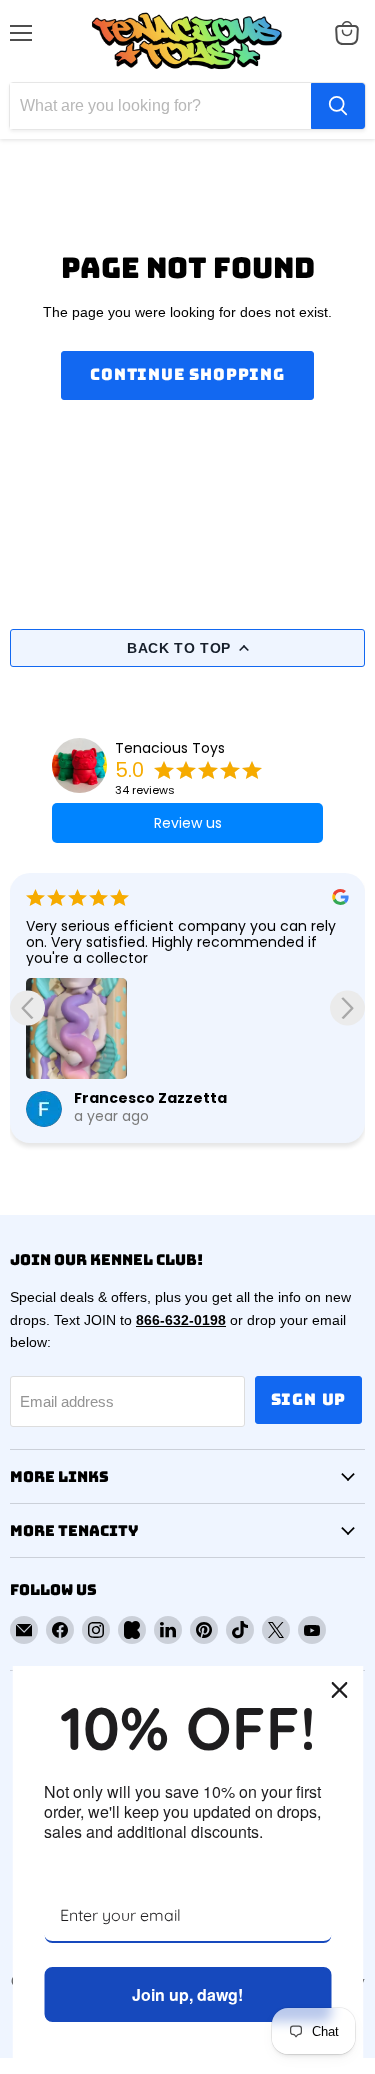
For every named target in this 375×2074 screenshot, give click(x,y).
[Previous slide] (27, 1007)
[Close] (339, 1690)
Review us (188, 823)
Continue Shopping (187, 374)
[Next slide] (347, 1007)
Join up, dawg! (187, 1994)
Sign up (309, 1399)
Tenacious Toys (170, 748)
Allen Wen (130, 1035)
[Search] (338, 106)
